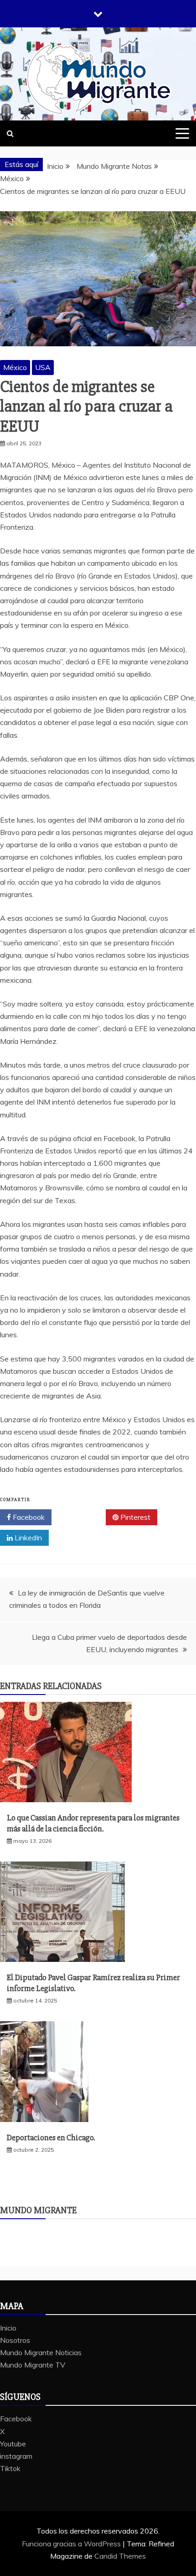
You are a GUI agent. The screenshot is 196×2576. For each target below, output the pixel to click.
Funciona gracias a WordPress (72, 2544)
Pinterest (134, 1517)
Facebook (28, 1517)
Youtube (13, 2444)
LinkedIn (27, 1538)
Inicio (8, 2328)
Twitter (82, 1517)
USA (43, 367)
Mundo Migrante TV (33, 2365)
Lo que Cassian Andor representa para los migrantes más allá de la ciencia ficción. (93, 1823)
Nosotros (15, 2340)
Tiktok (10, 2468)
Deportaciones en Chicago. (51, 2138)
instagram (16, 2456)
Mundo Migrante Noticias (41, 2352)
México (15, 367)
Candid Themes (120, 2556)
